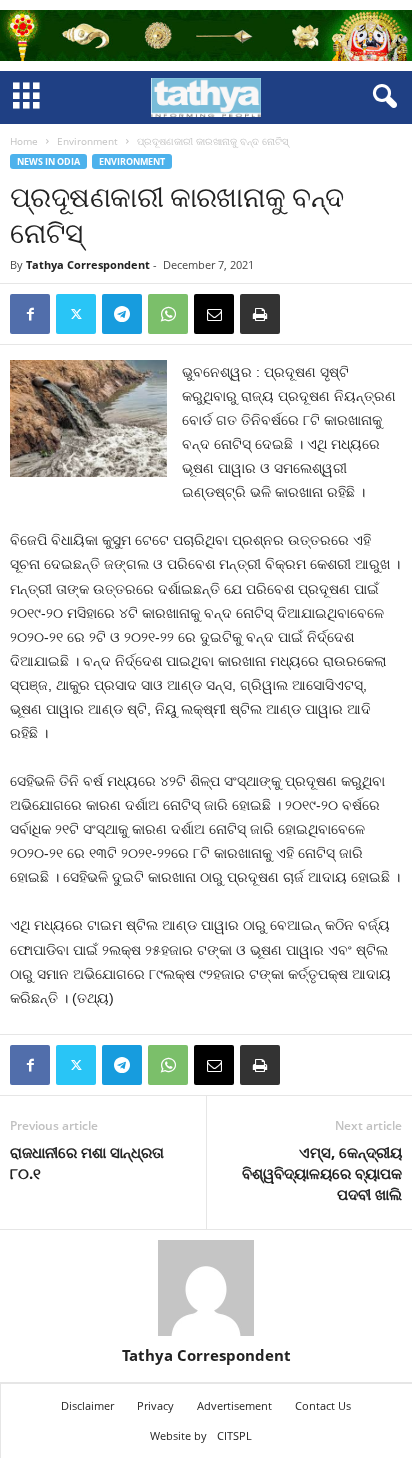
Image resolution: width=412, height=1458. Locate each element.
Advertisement (234, 1405)
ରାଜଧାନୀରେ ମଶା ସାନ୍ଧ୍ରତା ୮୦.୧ (87, 1162)
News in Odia (48, 161)
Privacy (155, 1405)
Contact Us (323, 1405)
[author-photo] (206, 1288)
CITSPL (234, 1435)
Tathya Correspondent (88, 264)
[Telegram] (122, 314)
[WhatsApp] (168, 314)
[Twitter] (76, 314)
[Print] (260, 314)
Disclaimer (87, 1405)
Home (24, 141)
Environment (87, 141)
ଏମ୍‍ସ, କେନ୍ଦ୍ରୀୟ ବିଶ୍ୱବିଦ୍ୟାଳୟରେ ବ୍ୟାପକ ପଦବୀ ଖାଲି (322, 1173)
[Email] (214, 314)
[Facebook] (30, 314)
